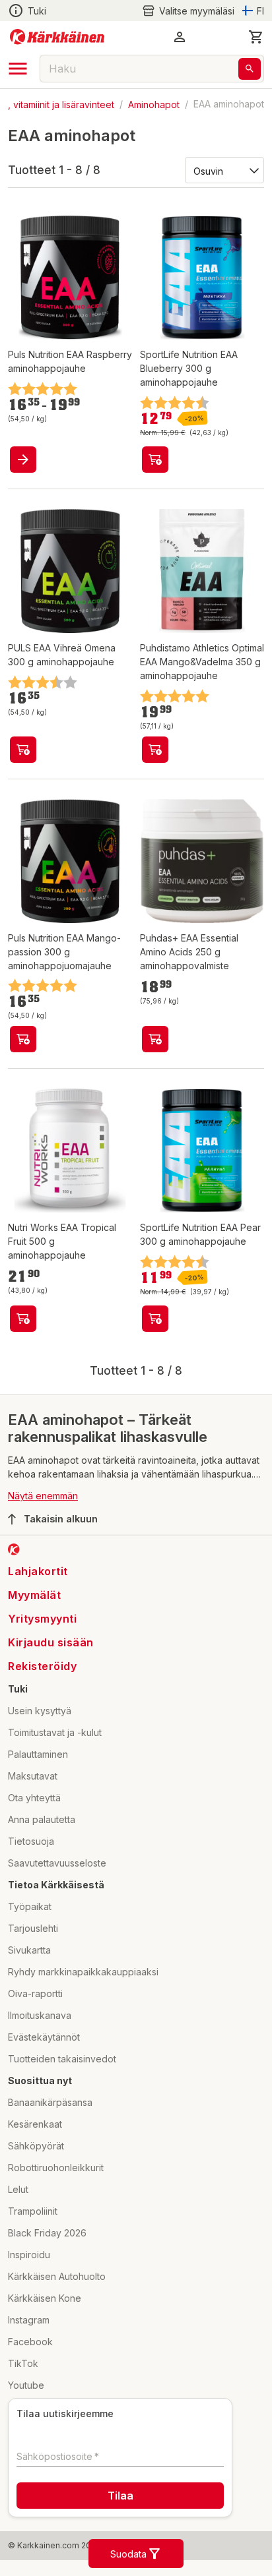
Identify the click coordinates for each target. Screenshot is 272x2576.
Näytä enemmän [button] (43, 1496)
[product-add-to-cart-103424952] (155, 1039)
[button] (188, 11)
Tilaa (120, 2496)
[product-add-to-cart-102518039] (23, 750)
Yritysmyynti (42, 1619)
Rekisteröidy (42, 1666)
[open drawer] (18, 69)
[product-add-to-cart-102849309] (23, 460)
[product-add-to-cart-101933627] (155, 460)
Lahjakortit (38, 1571)
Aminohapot (154, 104)
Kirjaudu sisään (51, 1642)
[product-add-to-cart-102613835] (23, 1039)
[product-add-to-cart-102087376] (155, 1319)
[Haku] (250, 69)
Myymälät (34, 1595)
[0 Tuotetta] (256, 37)
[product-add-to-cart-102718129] (23, 1319)
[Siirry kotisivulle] (57, 37)
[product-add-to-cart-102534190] (155, 750)
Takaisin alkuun (61, 1519)
